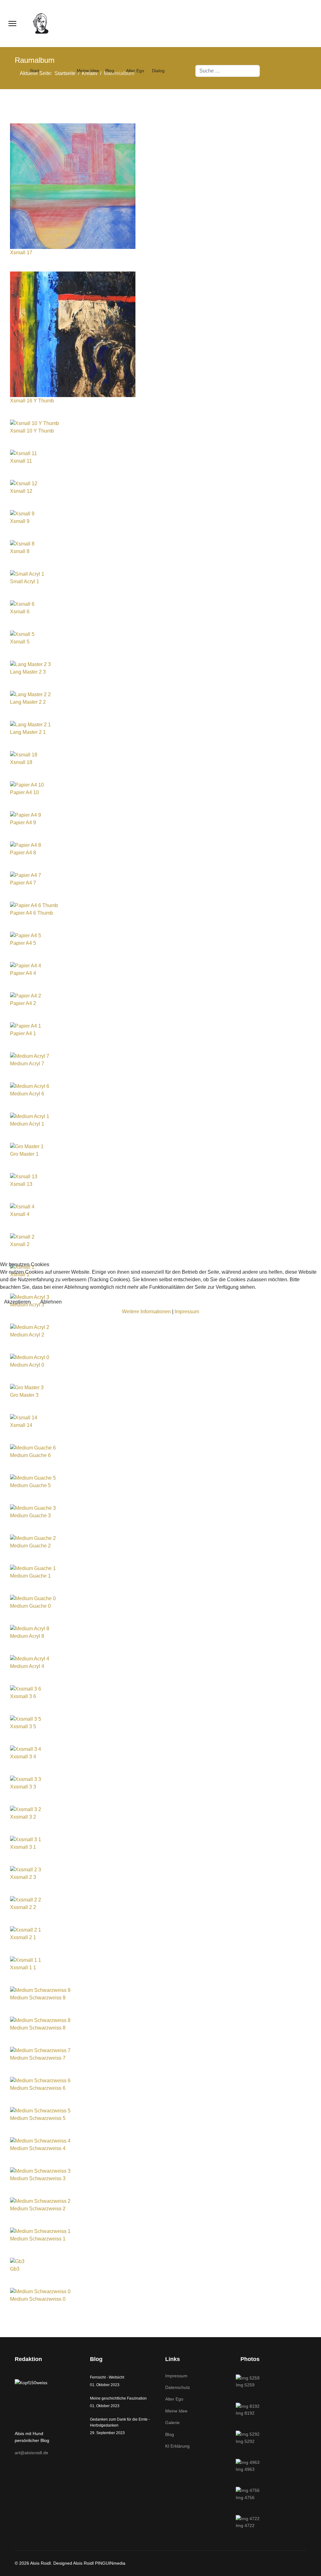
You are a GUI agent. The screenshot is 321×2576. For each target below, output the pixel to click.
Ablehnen (51, 1302)
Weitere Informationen (146, 1312)
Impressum (187, 1312)
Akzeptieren (17, 1302)
